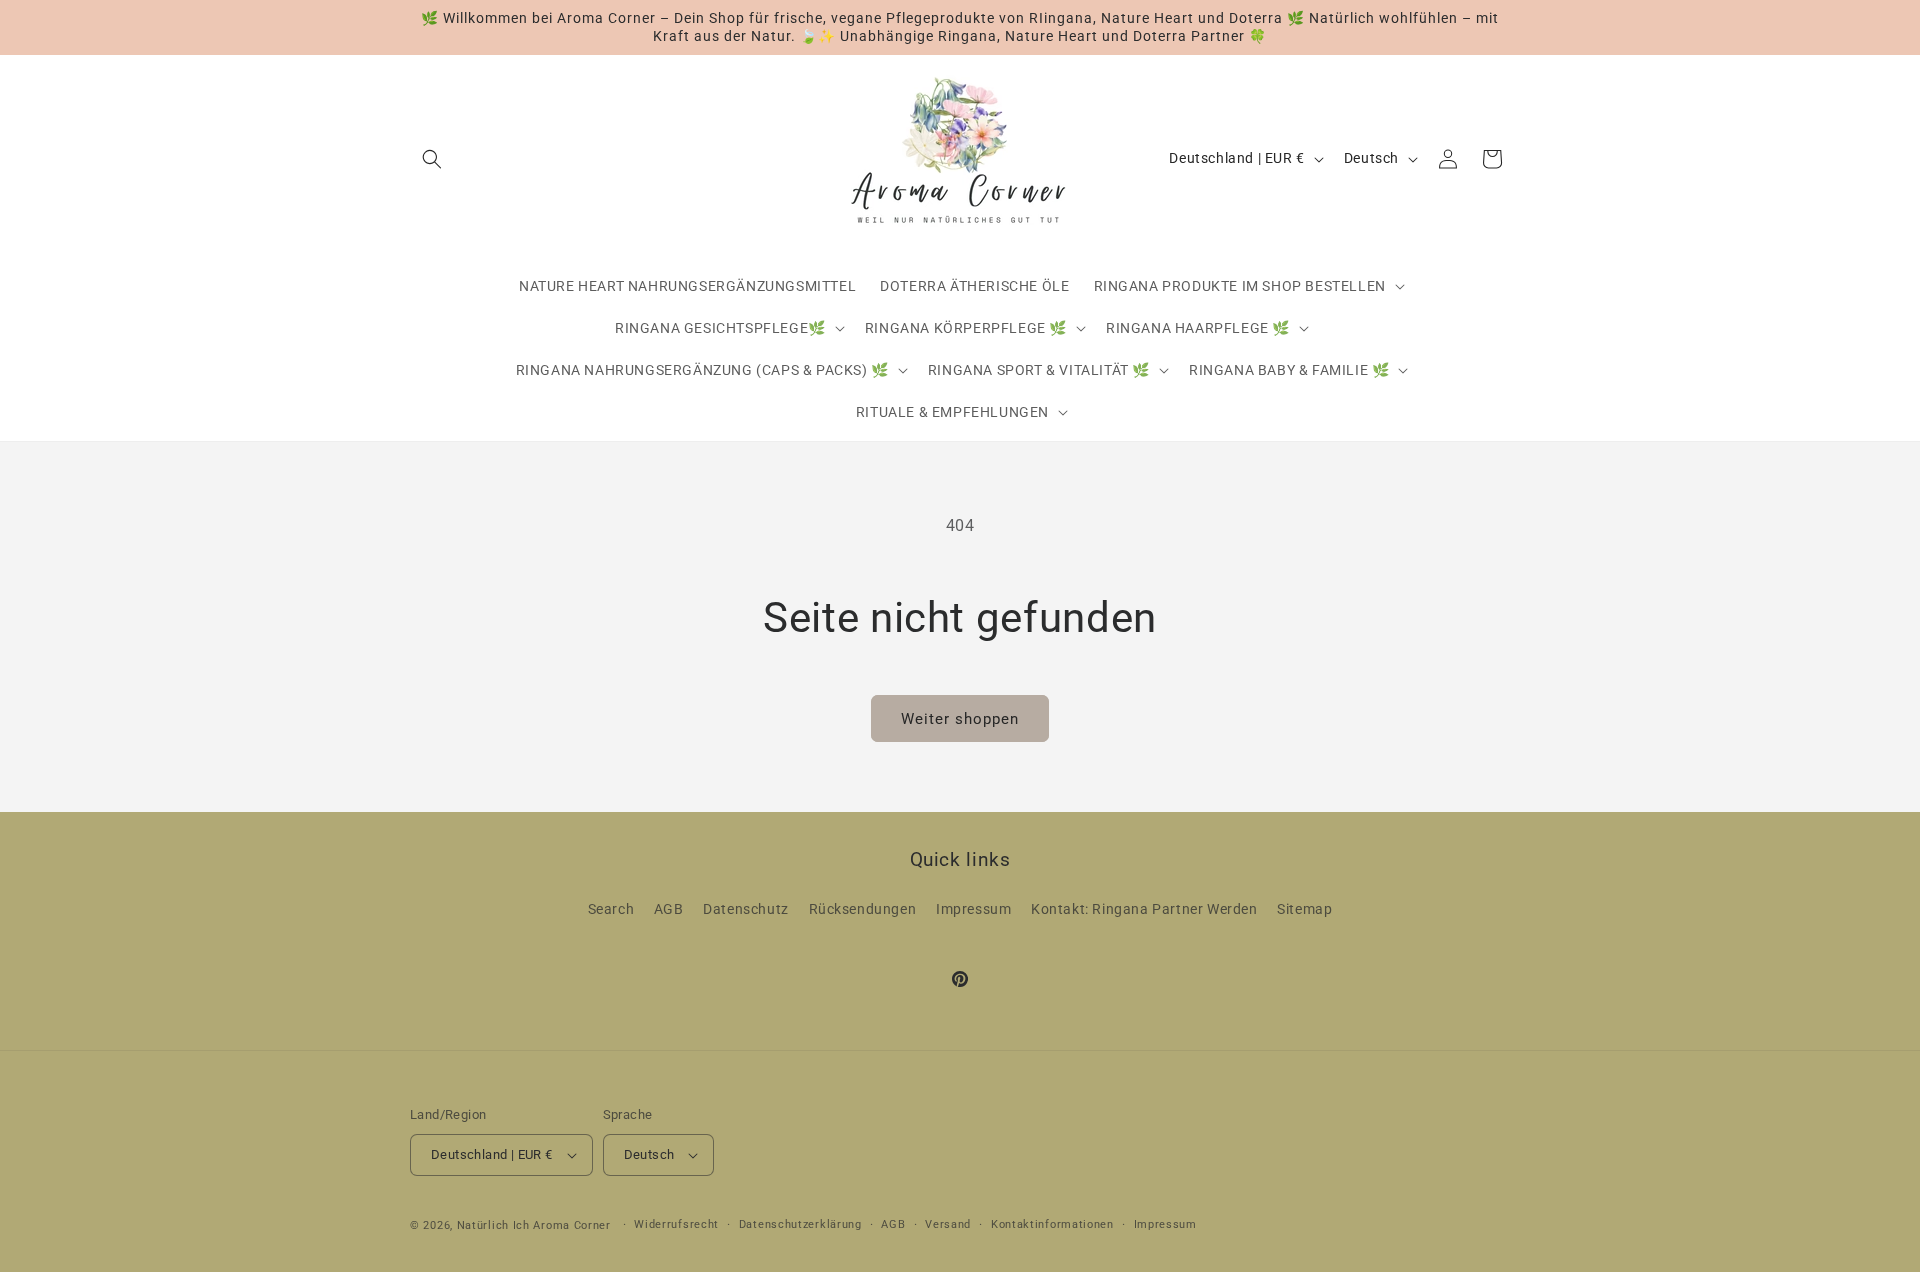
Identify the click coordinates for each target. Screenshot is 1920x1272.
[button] (432, 159)
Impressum (973, 910)
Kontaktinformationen (1052, 1224)
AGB (669, 910)
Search (611, 910)
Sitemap (1304, 910)
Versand (948, 1224)
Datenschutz (746, 910)
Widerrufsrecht (676, 1224)
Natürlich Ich (493, 1225)
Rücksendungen (863, 910)
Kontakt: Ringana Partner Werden (1144, 910)
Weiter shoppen (960, 719)
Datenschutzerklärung (800, 1224)
